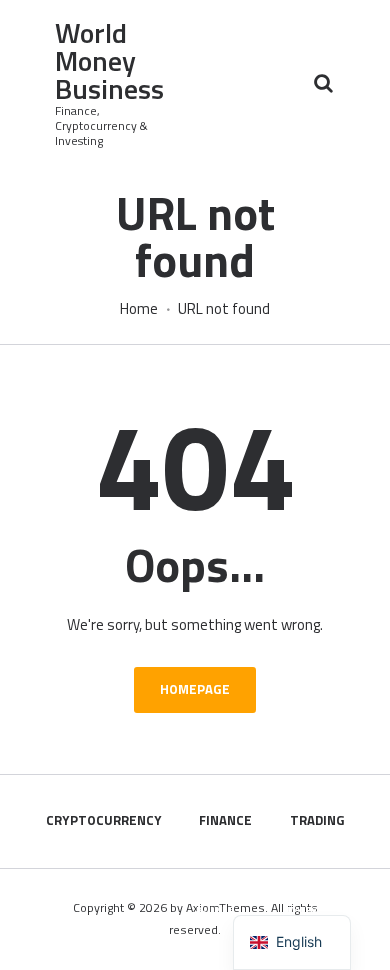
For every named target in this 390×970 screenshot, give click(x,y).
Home (139, 309)
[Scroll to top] (353, 944)
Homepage (195, 689)
